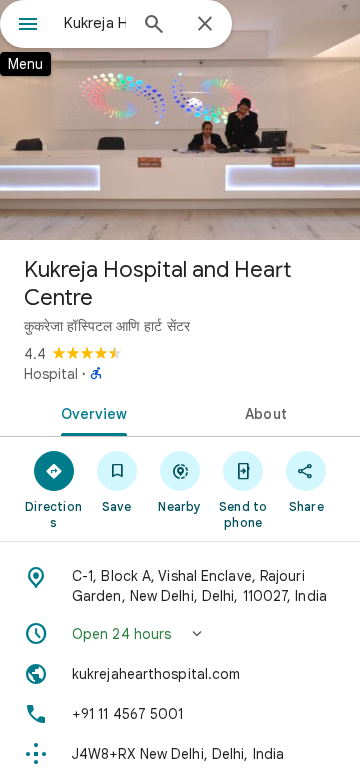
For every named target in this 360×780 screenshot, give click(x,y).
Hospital (51, 374)
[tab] (90, 412)
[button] (180, 634)
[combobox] (95, 23)
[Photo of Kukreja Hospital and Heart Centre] (180, 120)
